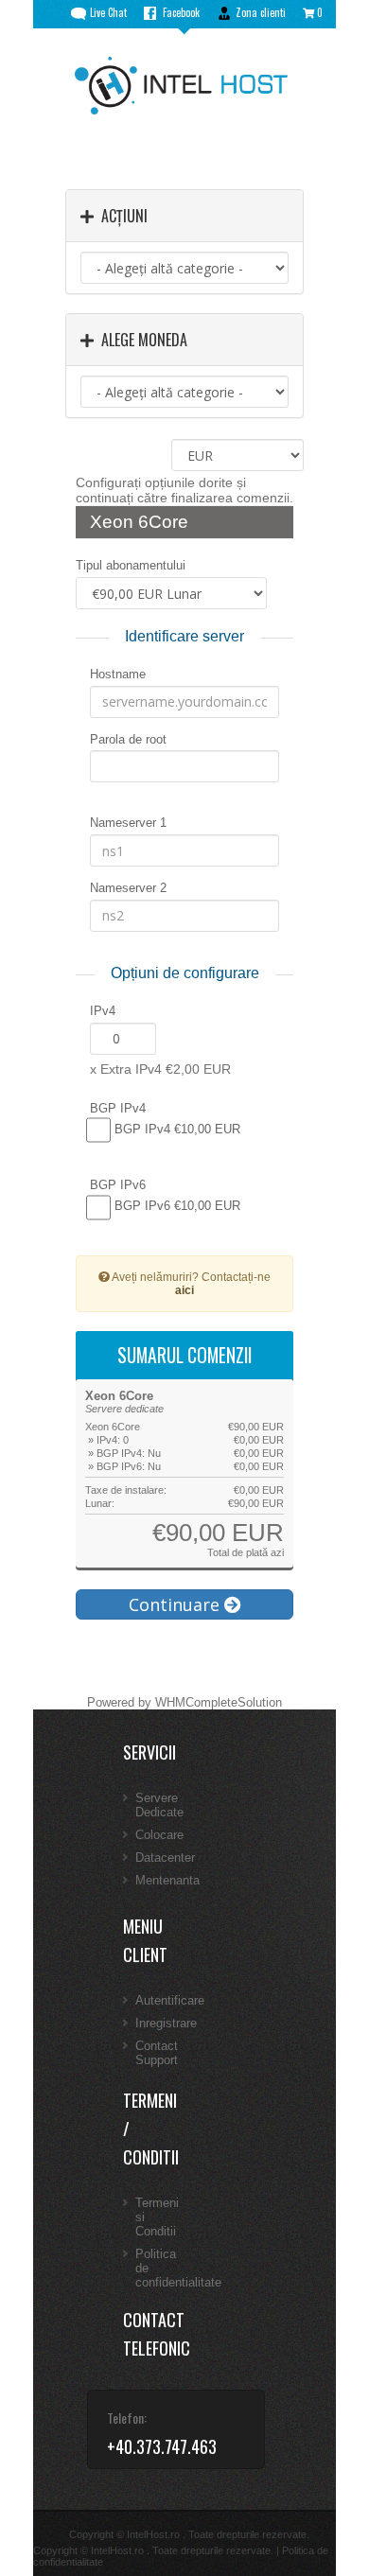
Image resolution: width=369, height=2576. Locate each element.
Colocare (159, 1835)
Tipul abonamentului (131, 565)
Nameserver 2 (128, 888)
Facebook (181, 12)
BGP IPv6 (118, 1185)
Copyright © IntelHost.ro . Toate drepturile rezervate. (153, 2550)
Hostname (118, 674)
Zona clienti (261, 12)
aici (184, 1290)
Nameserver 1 (128, 823)
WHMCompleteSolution (219, 1702)
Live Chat (108, 12)
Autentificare (170, 2000)
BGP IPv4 (118, 1108)
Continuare (176, 1604)
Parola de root (128, 739)
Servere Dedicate (159, 1805)
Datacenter (165, 1858)
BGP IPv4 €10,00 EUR (176, 1129)
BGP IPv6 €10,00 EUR (176, 1207)
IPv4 (103, 1011)
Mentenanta (167, 1880)
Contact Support (157, 2053)
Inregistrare (166, 2023)
